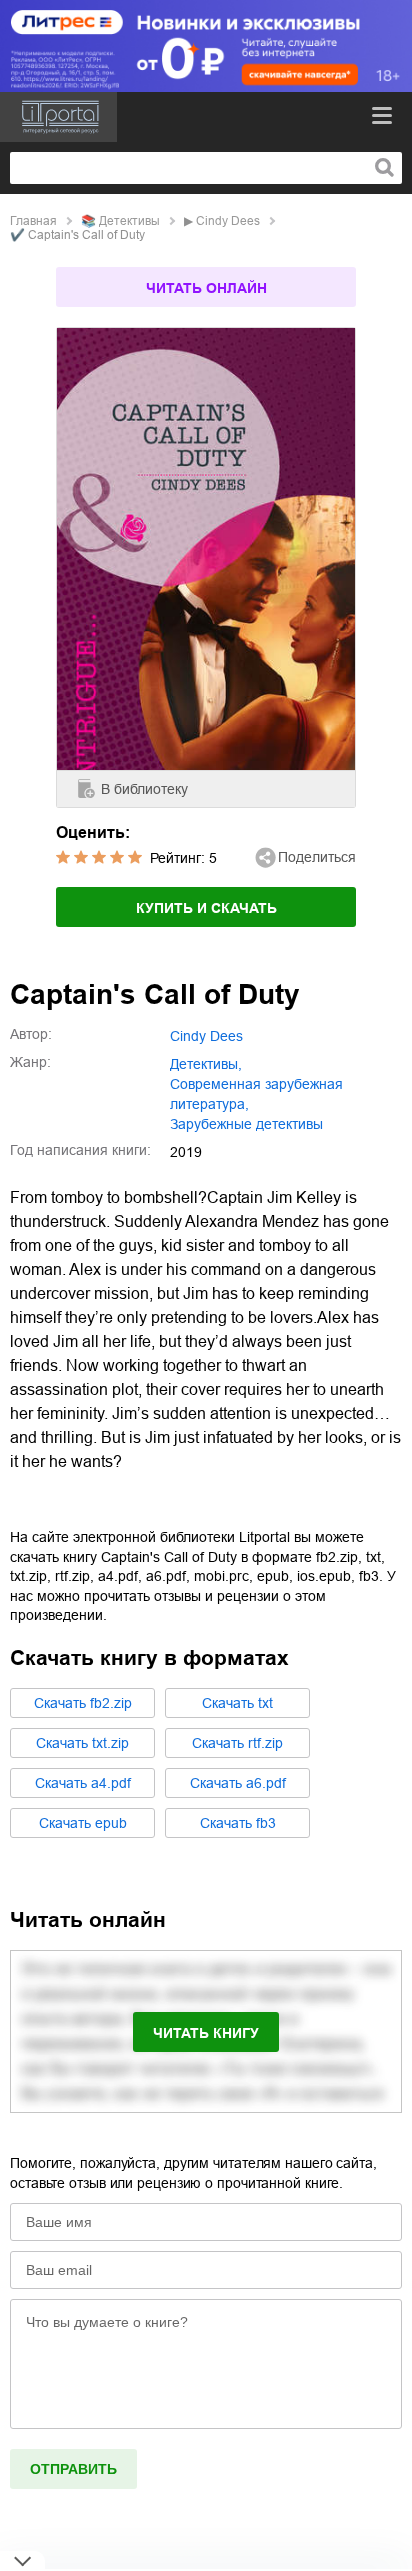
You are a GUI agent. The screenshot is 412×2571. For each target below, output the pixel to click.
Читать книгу (206, 2033)
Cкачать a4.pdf (83, 1783)
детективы (129, 221)
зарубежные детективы (246, 1124)
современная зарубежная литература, (256, 1094)
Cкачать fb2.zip (83, 1703)
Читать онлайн (206, 288)
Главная (33, 221)
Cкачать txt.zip (82, 1743)
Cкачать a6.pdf (238, 1783)
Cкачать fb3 (238, 1823)
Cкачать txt (237, 1703)
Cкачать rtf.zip (237, 1743)
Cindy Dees (228, 221)
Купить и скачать (206, 908)
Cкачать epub (83, 1823)
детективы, (206, 1064)
